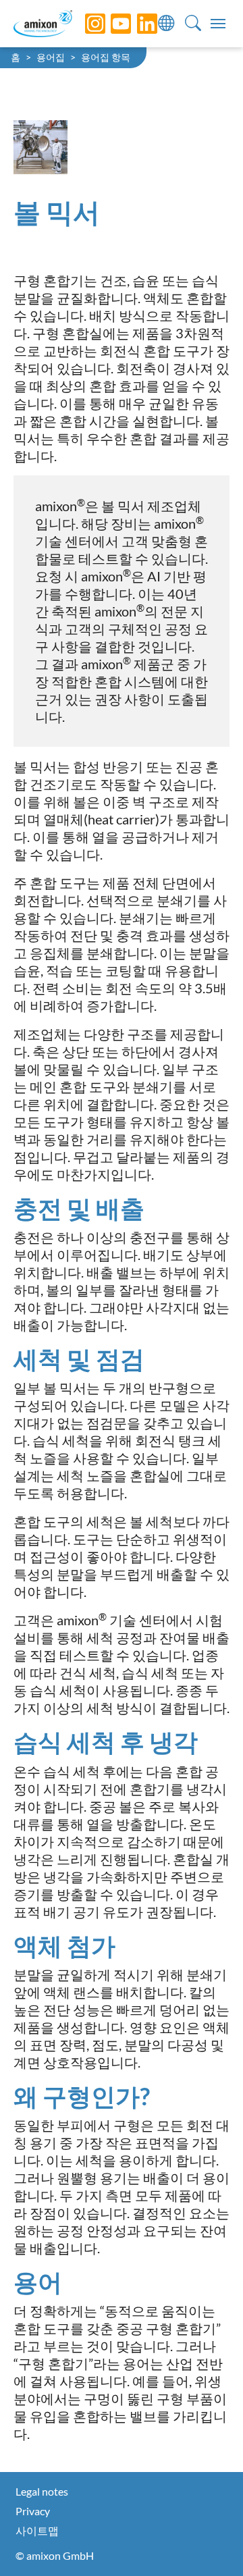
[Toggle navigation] (218, 24)
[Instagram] (85, 24)
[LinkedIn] (137, 24)
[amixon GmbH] (43, 23)
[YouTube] (111, 24)
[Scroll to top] (209, 2542)
